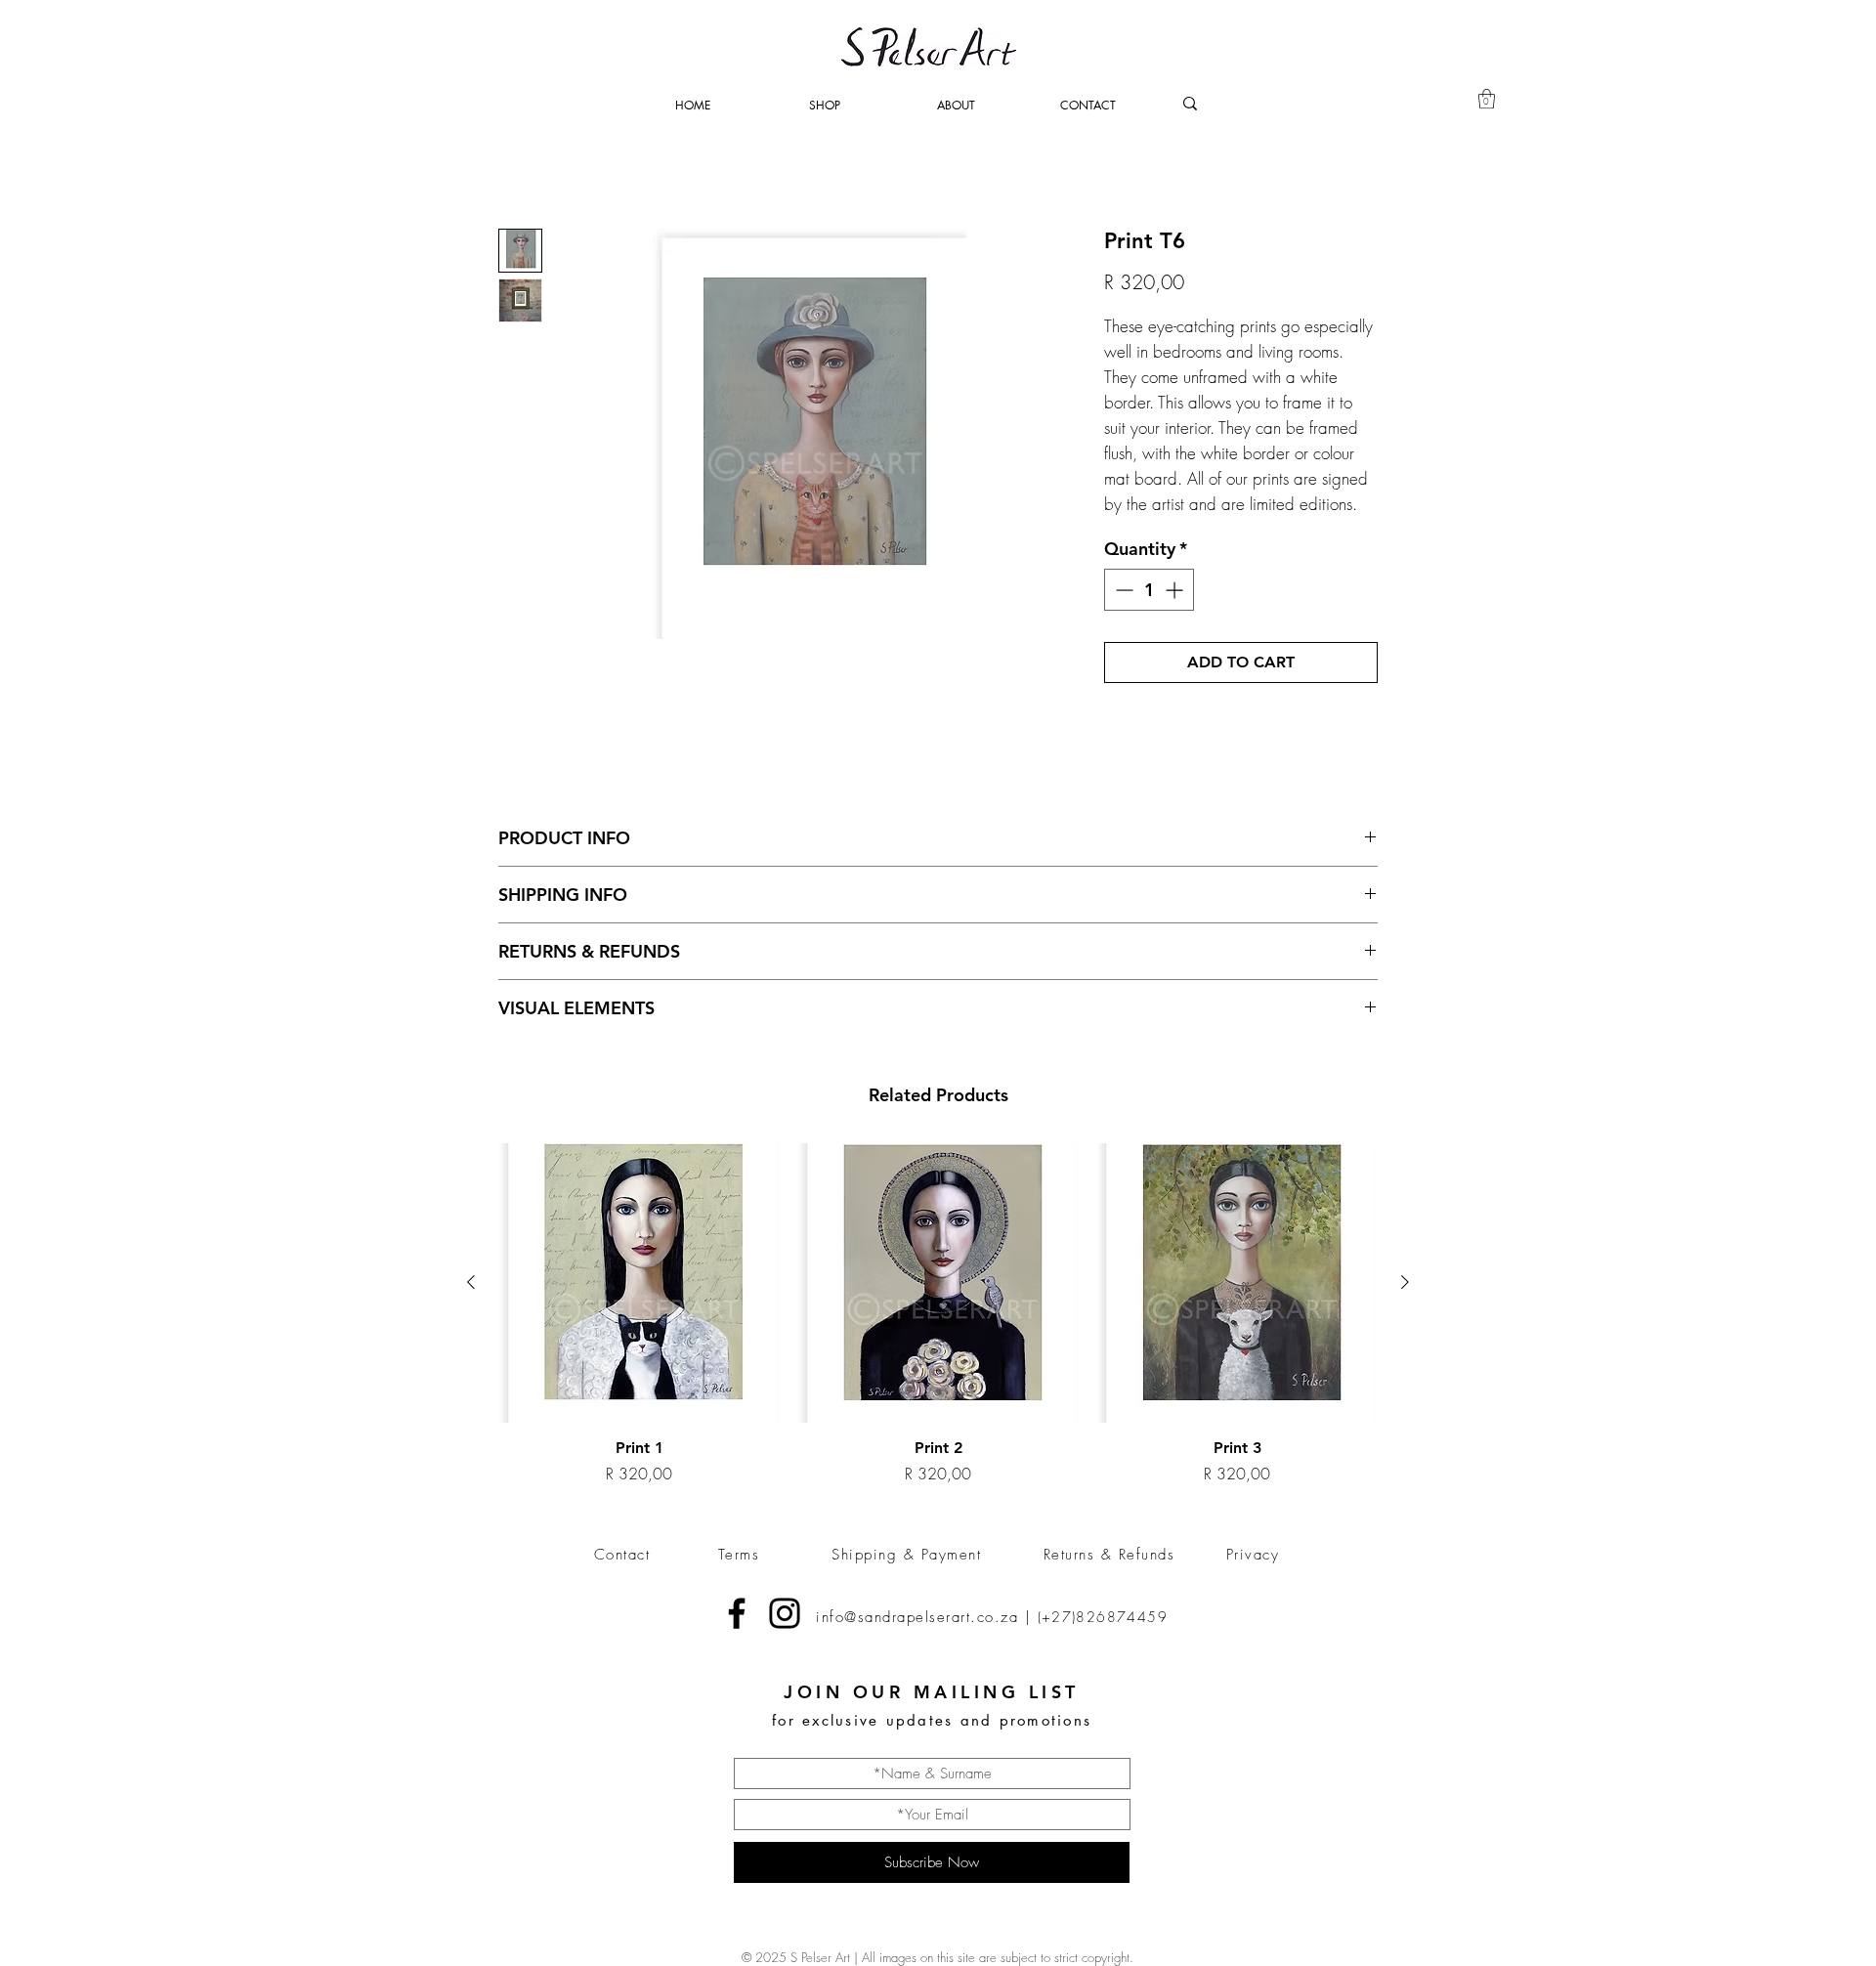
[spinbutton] (1149, 590)
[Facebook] (737, 1613)
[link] (1487, 99)
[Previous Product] (471, 1282)
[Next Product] (1405, 1282)
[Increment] (1176, 590)
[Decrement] (1122, 590)
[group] (938, 1314)
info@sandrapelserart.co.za (917, 1617)
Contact (622, 1555)
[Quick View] (639, 1283)
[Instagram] (785, 1613)
